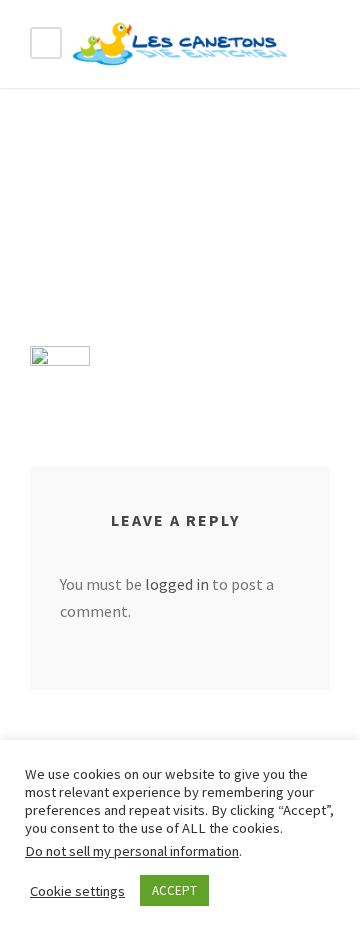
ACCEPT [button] (174, 890)
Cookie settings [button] (77, 891)
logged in (177, 584)
